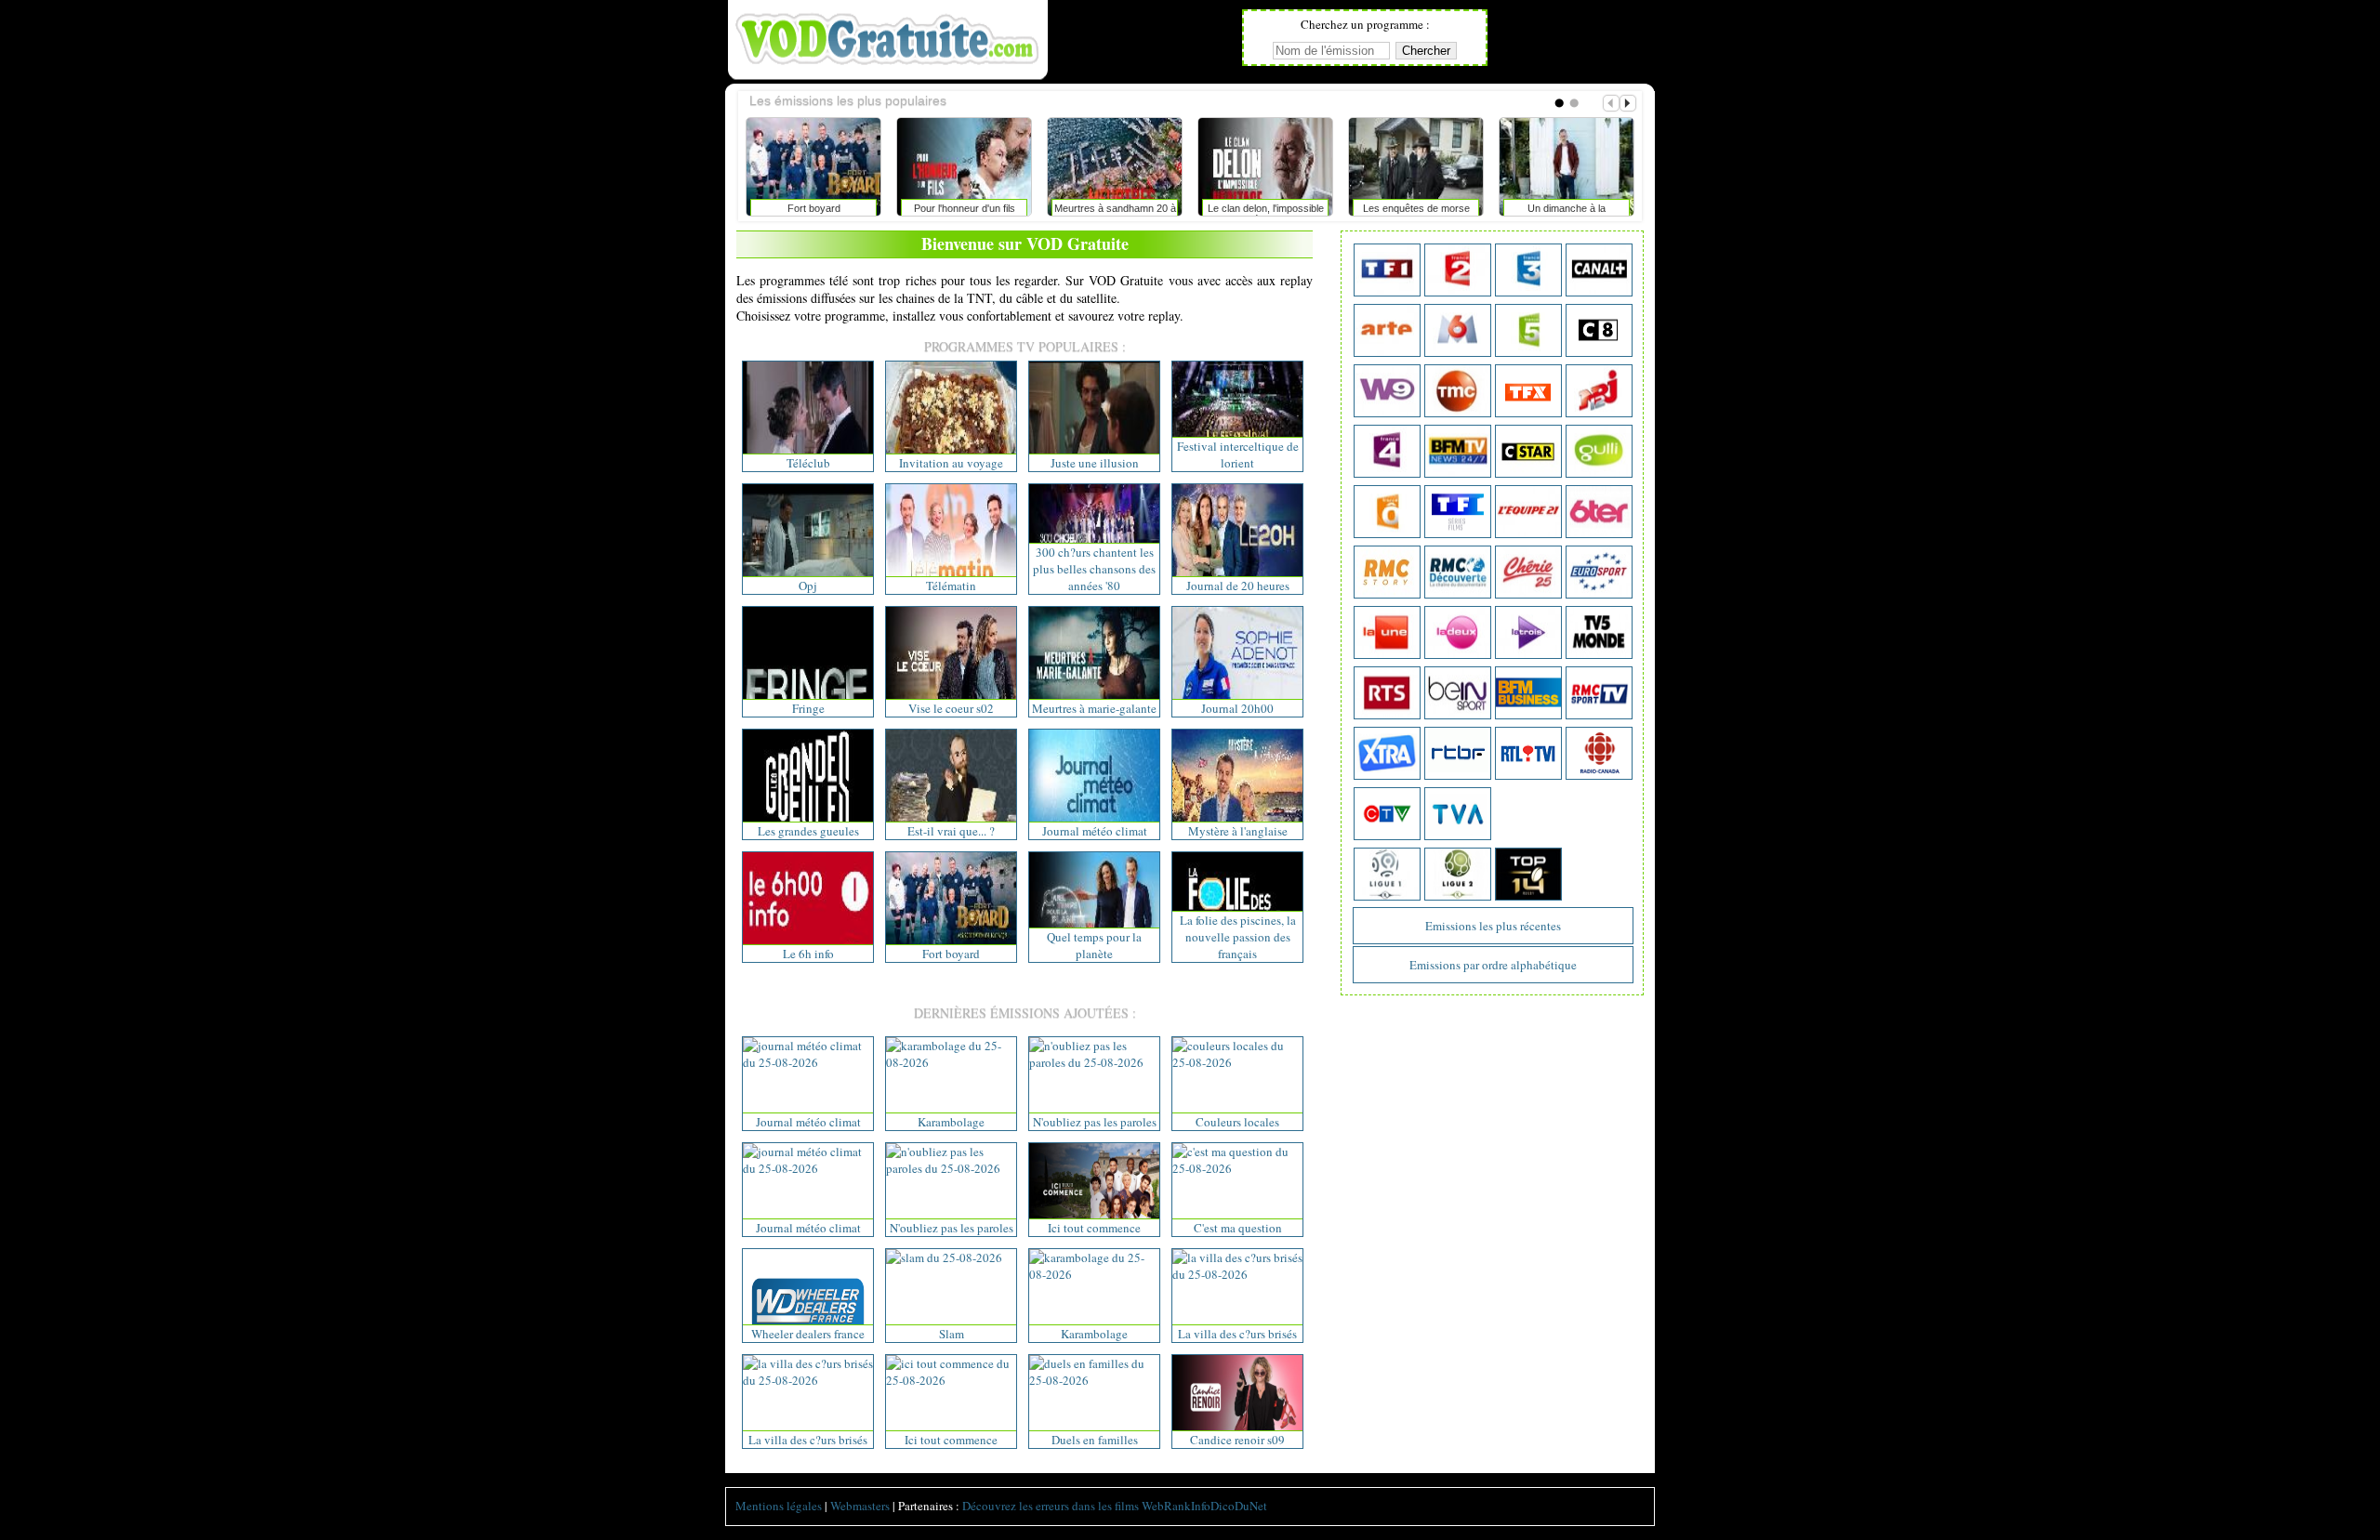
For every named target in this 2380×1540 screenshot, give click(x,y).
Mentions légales (779, 1506)
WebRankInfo (1176, 1506)
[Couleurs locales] (1237, 1062)
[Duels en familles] (1094, 1380)
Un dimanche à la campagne (950, 212)
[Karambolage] (951, 1062)
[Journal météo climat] (808, 1062)
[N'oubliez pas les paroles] (1094, 1062)
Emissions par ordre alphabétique (1493, 965)
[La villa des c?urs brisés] (1237, 1274)
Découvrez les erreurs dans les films (1051, 1506)
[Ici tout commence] (951, 1380)
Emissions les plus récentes (1493, 926)
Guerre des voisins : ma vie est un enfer (1101, 212)
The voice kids (1552, 208)
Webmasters (860, 1506)
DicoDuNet (1239, 1506)
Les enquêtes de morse (799, 208)
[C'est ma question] (1237, 1168)
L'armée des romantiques (1402, 208)
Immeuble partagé (1251, 208)
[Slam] (944, 1257)
